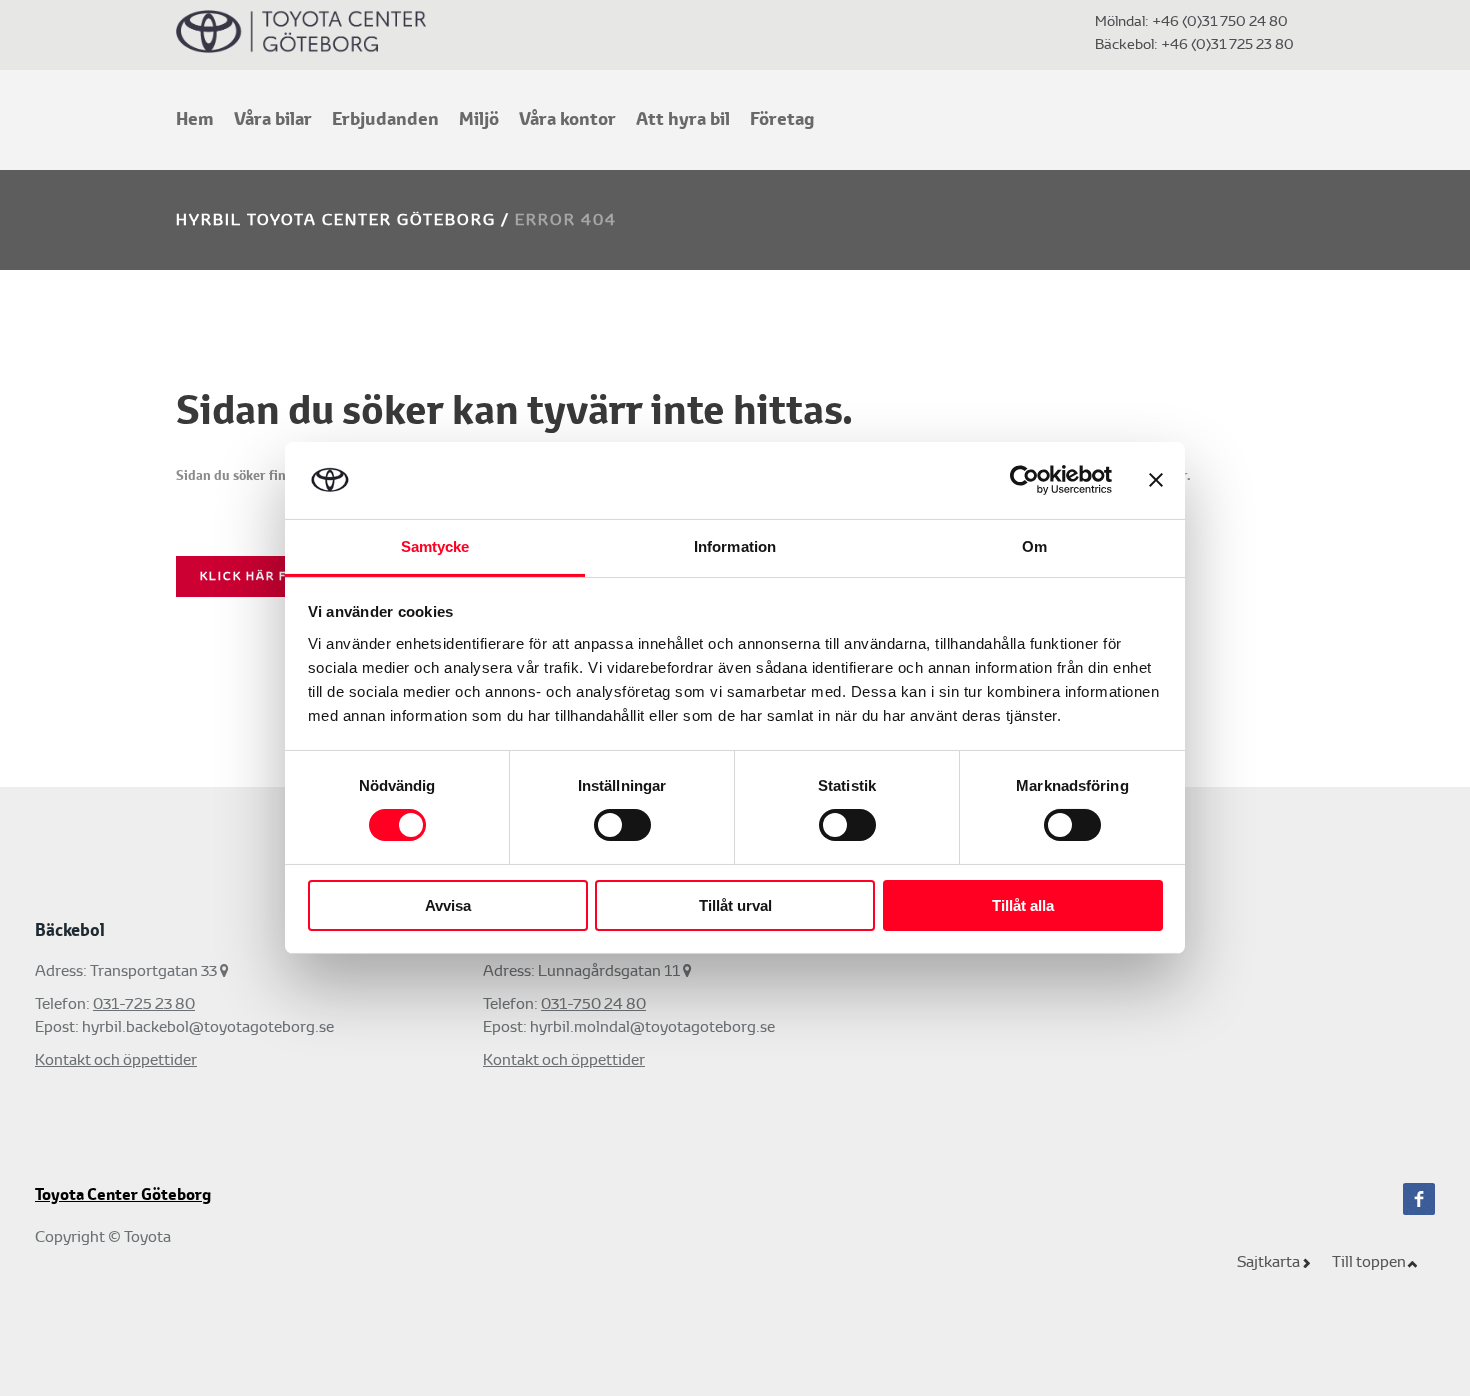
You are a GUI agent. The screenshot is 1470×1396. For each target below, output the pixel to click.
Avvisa (448, 905)
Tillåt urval (735, 905)
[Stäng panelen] (1156, 480)
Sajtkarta (1268, 1261)
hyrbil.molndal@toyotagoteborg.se (652, 1026)
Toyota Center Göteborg (123, 1195)
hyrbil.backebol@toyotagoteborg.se (208, 1026)
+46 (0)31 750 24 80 (1220, 21)
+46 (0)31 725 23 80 (1226, 44)
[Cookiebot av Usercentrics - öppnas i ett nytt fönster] (1024, 480)
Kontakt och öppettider (116, 1059)
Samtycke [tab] (435, 546)
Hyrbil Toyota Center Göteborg (336, 219)
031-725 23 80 (144, 1003)
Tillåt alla (1023, 905)
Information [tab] (735, 546)
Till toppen (1369, 1261)
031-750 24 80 (593, 1003)
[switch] (622, 825)
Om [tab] (1034, 546)
